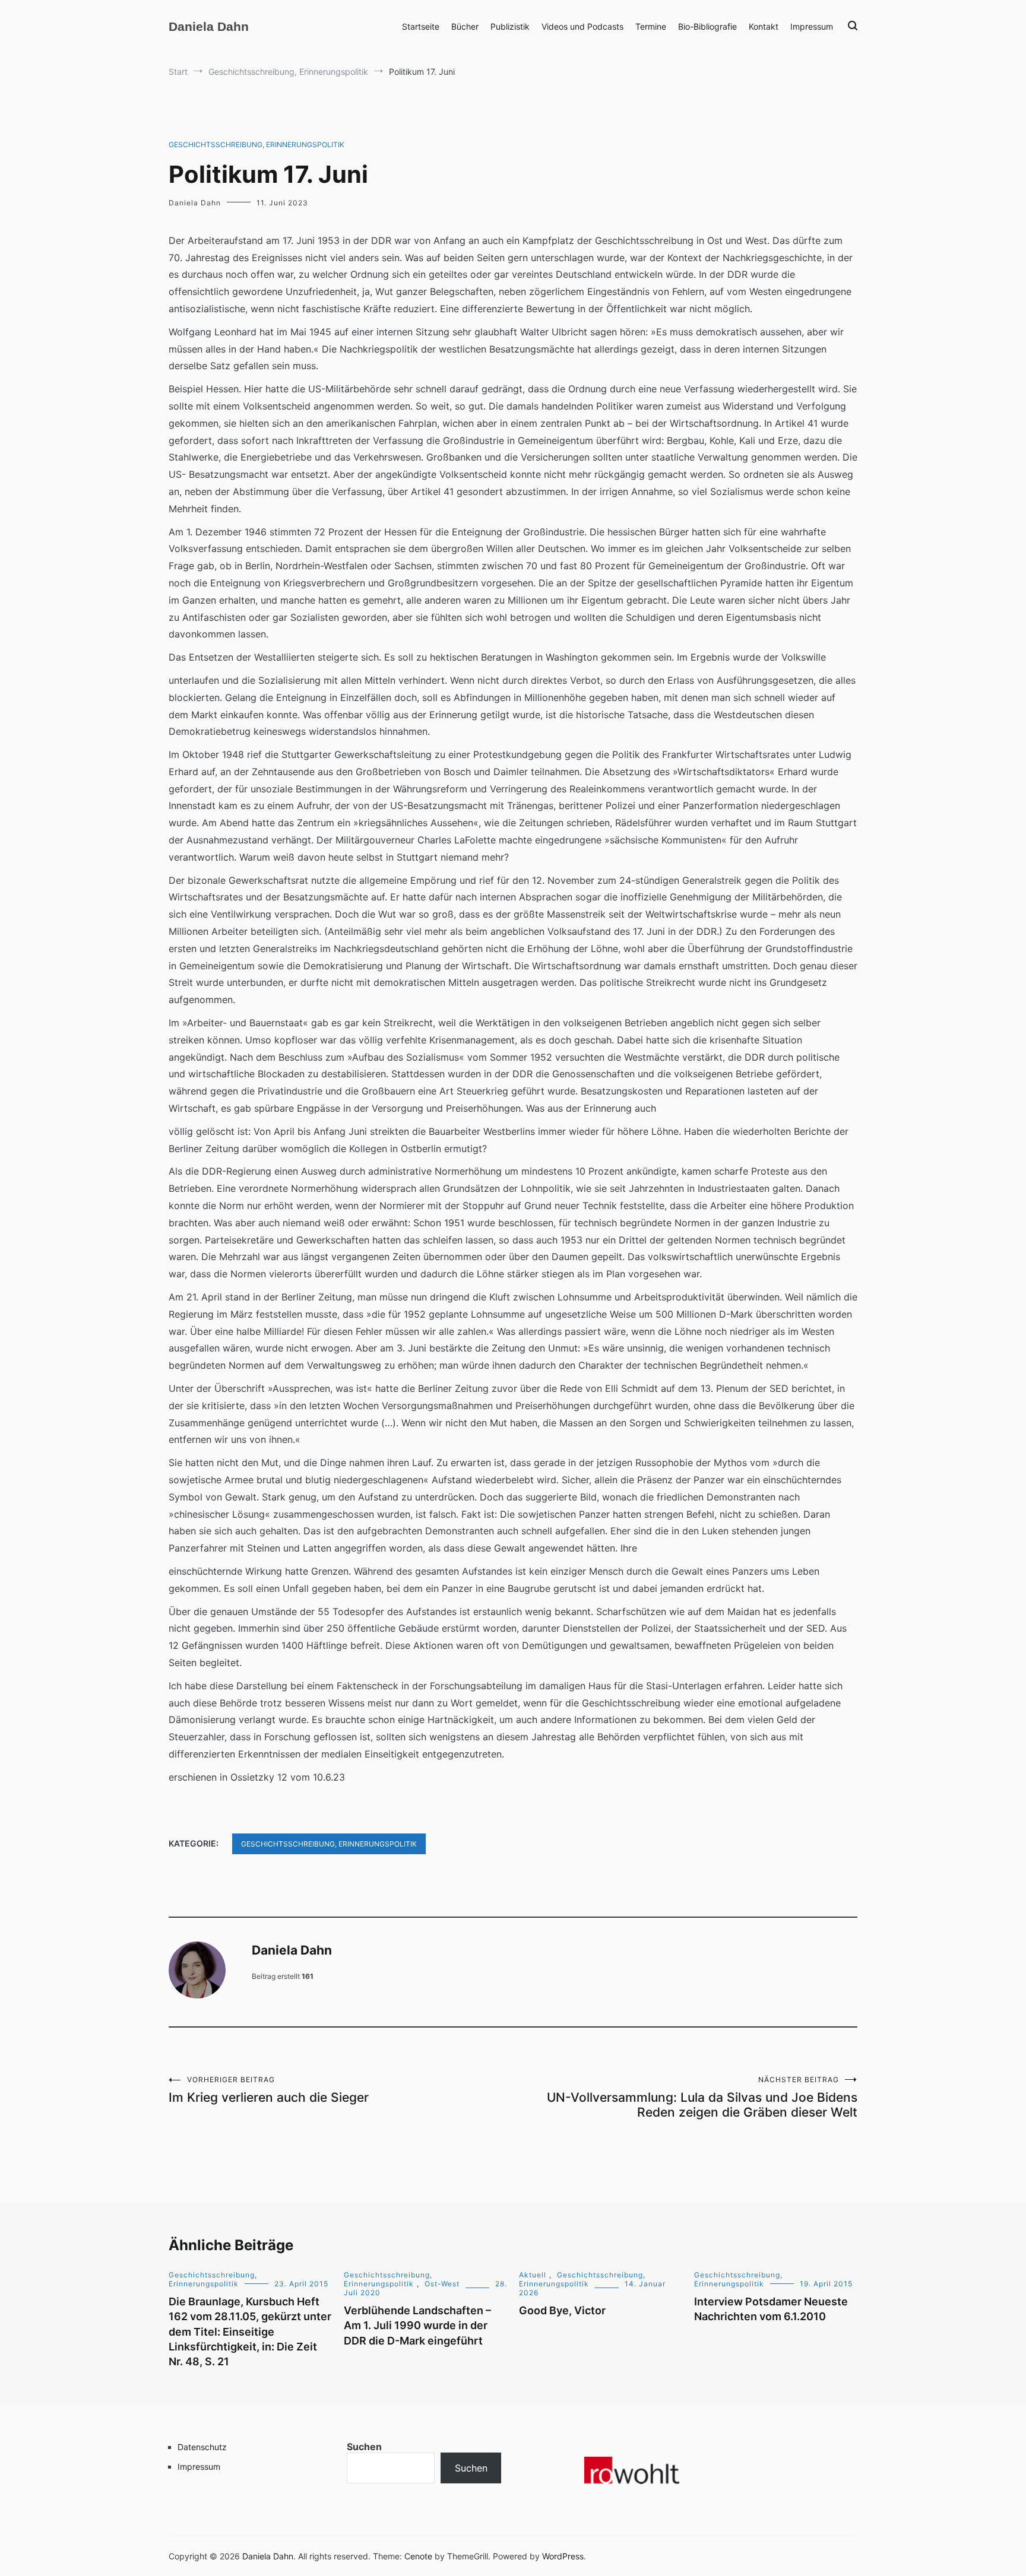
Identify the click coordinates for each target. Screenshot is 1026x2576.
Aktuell (533, 2275)
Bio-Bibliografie (707, 26)
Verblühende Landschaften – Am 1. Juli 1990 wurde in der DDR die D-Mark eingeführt (417, 2325)
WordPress (563, 2556)
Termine (651, 26)
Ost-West (442, 2284)
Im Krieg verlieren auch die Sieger (269, 2090)
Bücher (465, 26)
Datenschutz (202, 2447)
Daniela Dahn (209, 26)
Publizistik (510, 26)
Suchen (364, 2447)
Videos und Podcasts (582, 26)
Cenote (418, 2556)
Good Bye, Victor (562, 2310)
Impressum (812, 26)
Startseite (421, 26)
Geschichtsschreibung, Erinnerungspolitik (256, 145)
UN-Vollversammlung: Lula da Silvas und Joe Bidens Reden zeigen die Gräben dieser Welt (702, 2097)
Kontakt (764, 26)
